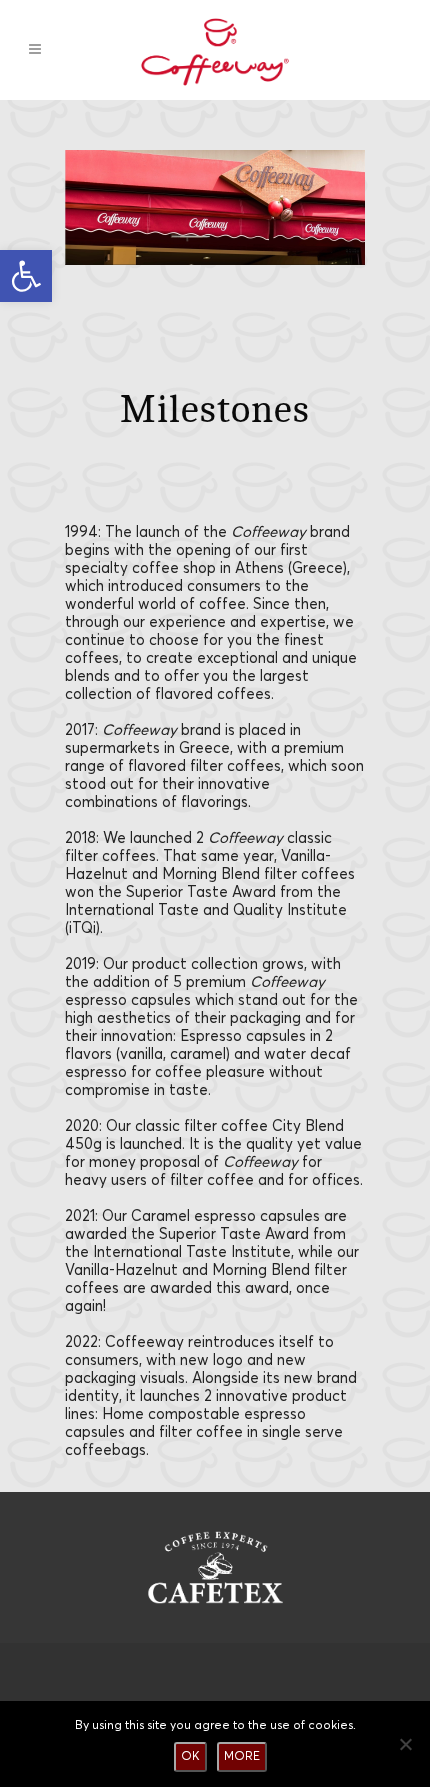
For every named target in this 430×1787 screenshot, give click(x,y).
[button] (26, 276)
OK (190, 1756)
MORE (242, 1756)
